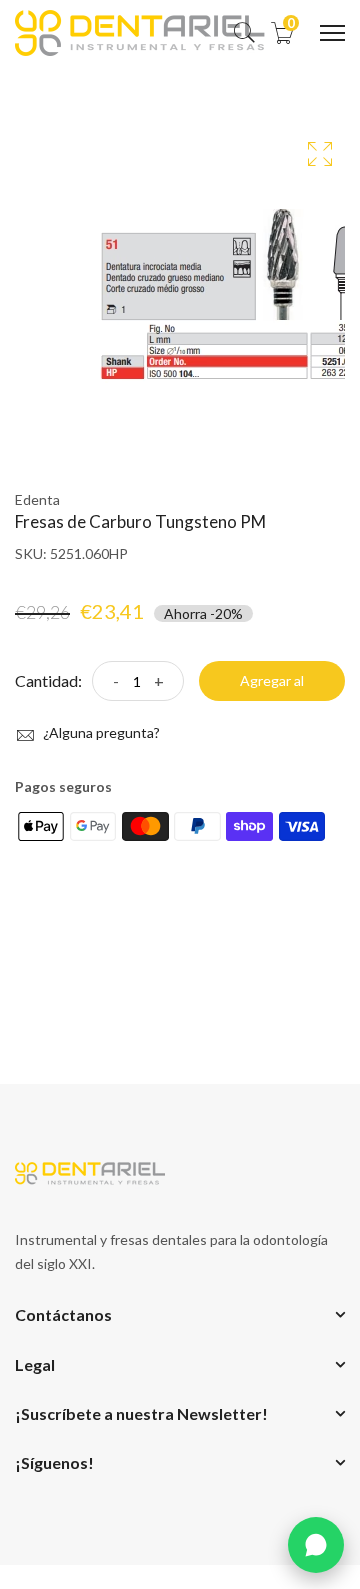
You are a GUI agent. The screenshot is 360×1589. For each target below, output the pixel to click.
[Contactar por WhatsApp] (316, 1545)
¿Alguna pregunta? (100, 732)
